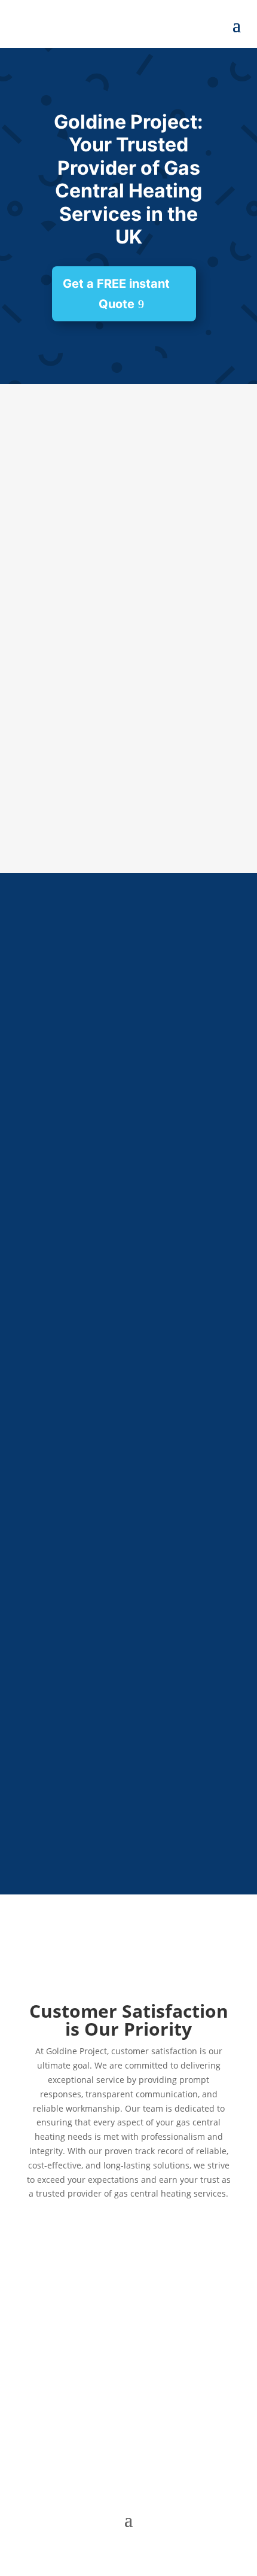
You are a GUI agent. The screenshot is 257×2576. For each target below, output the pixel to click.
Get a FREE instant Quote (116, 294)
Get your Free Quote (119, 787)
